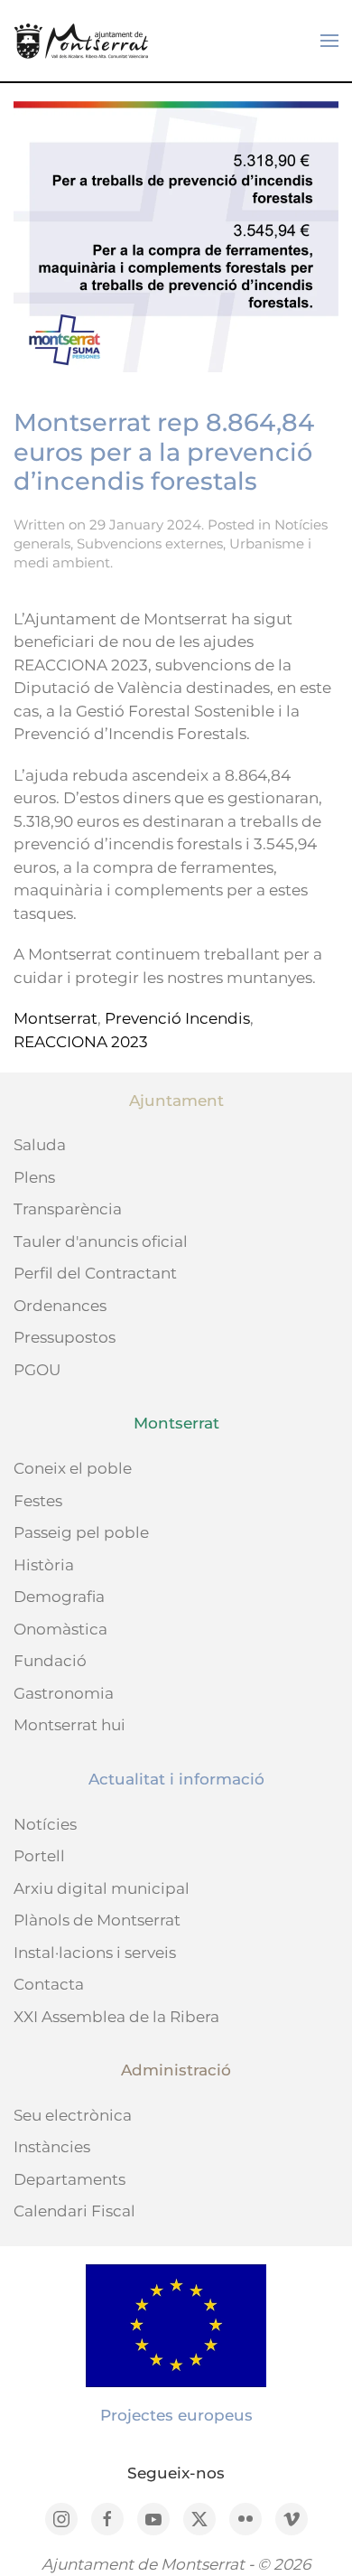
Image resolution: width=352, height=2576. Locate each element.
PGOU (37, 1370)
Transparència (68, 1209)
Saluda (40, 1145)
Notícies (45, 1824)
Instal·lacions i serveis (95, 1953)
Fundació (50, 1661)
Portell (39, 1856)
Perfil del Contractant (95, 1273)
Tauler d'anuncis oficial (101, 1241)
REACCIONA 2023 (81, 1042)
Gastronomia (64, 1693)
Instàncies (52, 2147)
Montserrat (56, 1018)
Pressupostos (65, 1337)
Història (44, 1565)
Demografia (59, 1597)
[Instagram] (61, 2519)
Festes (38, 1501)
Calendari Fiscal (74, 2211)
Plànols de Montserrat (97, 1920)
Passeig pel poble (81, 1532)
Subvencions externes (150, 543)
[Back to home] (81, 41)
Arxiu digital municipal (102, 1888)
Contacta (49, 1984)
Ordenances (60, 1306)
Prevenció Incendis (177, 1018)
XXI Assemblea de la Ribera (116, 2017)
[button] (329, 41)
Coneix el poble (73, 1468)
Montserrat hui (69, 1725)
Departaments (69, 2179)
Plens (34, 1177)
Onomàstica (60, 1629)
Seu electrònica (73, 2115)
